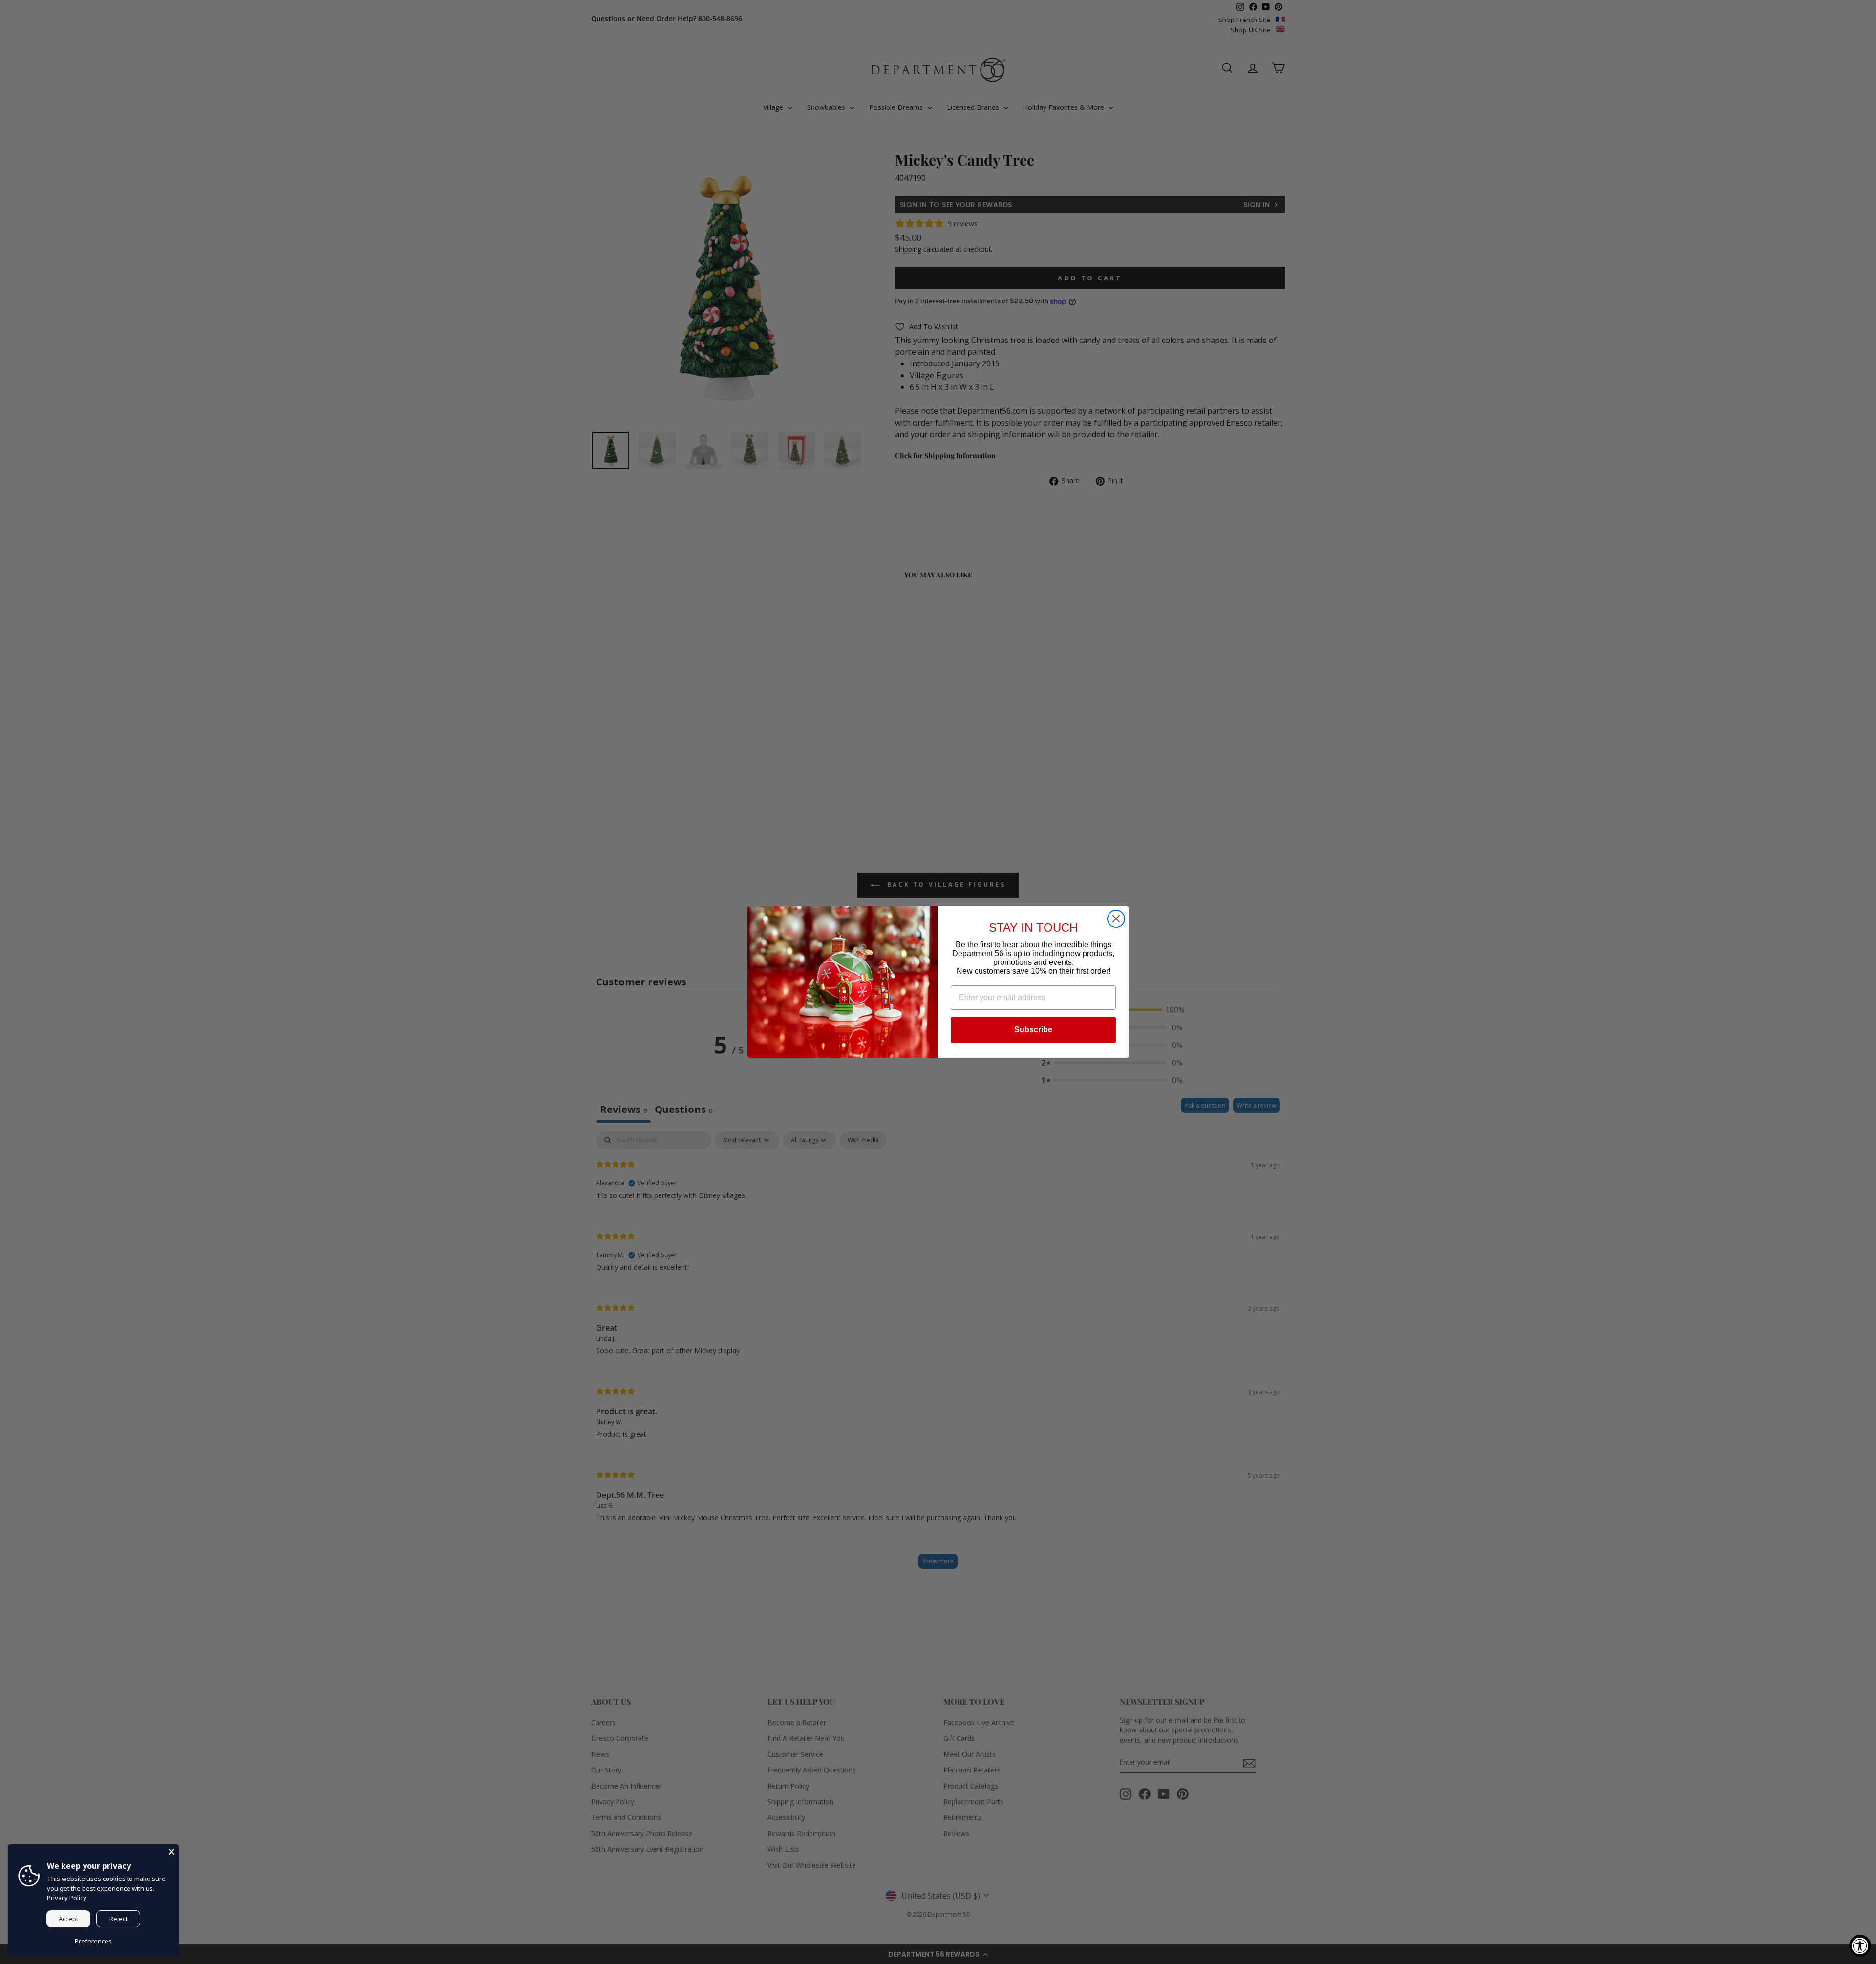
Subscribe (1033, 1030)
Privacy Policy (67, 1898)
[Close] (171, 1852)
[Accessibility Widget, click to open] (1860, 1946)
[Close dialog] (1116, 919)
